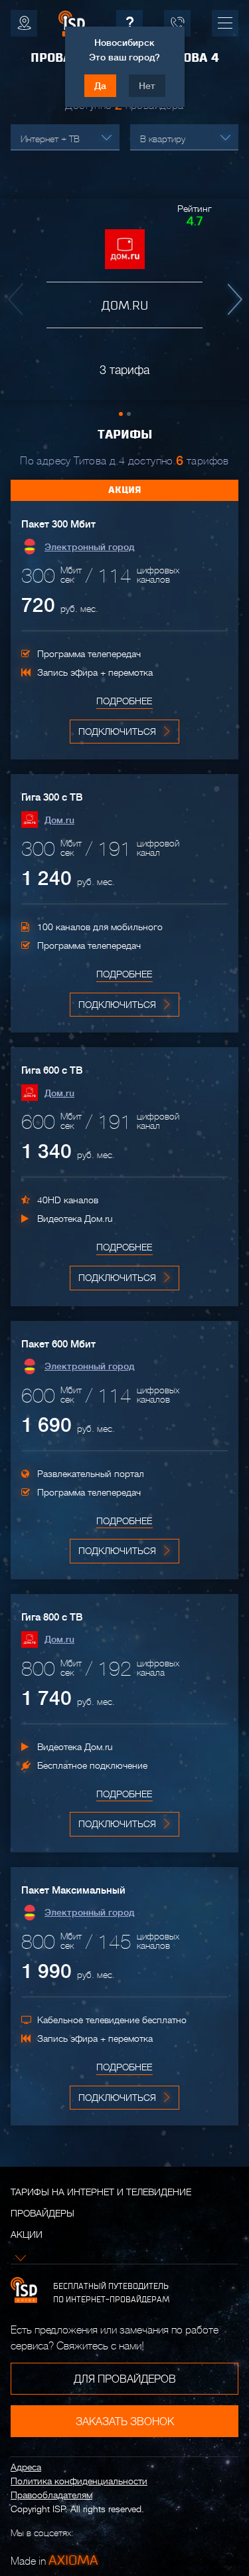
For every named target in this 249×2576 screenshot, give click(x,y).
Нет (147, 86)
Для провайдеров (125, 2379)
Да (100, 86)
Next (232, 300)
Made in (54, 2560)
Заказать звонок (125, 2422)
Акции (27, 2234)
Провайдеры (42, 2213)
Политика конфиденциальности (79, 2481)
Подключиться (117, 732)
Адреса (26, 2467)
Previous (17, 300)
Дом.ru (59, 820)
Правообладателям (51, 2495)
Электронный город (89, 547)
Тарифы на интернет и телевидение (101, 2192)
